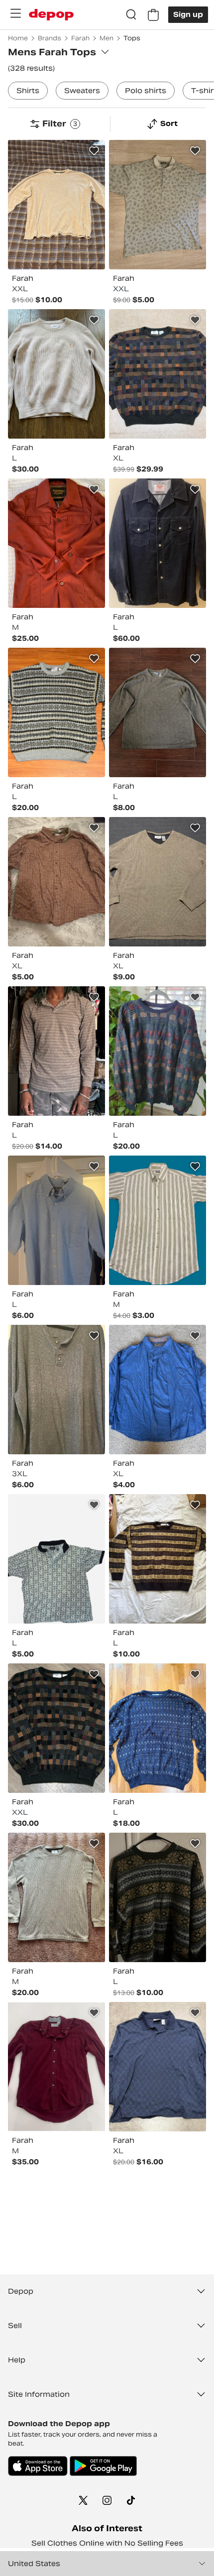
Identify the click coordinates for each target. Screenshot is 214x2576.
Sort (169, 123)
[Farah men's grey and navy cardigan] (56, 1390)
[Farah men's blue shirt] (56, 1220)
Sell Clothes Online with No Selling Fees (107, 2543)
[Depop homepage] (51, 15)
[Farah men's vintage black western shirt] (158, 543)
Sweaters (82, 91)
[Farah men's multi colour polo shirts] (56, 1559)
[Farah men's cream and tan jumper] (56, 374)
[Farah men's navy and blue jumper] (158, 1728)
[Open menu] (15, 13)
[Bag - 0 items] (153, 15)
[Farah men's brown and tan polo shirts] (56, 1051)
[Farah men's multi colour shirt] (56, 882)
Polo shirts (146, 91)
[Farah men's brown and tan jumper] (158, 882)
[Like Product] (94, 151)
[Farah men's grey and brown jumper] (158, 712)
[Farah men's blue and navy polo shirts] (158, 2067)
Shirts (28, 91)
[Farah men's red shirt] (56, 2067)
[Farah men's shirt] (158, 1390)
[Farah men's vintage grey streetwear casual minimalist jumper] (56, 1897)
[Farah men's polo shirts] (158, 205)
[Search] (131, 15)
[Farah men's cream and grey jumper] (56, 205)
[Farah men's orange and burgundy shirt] (56, 543)
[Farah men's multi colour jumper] (158, 374)
